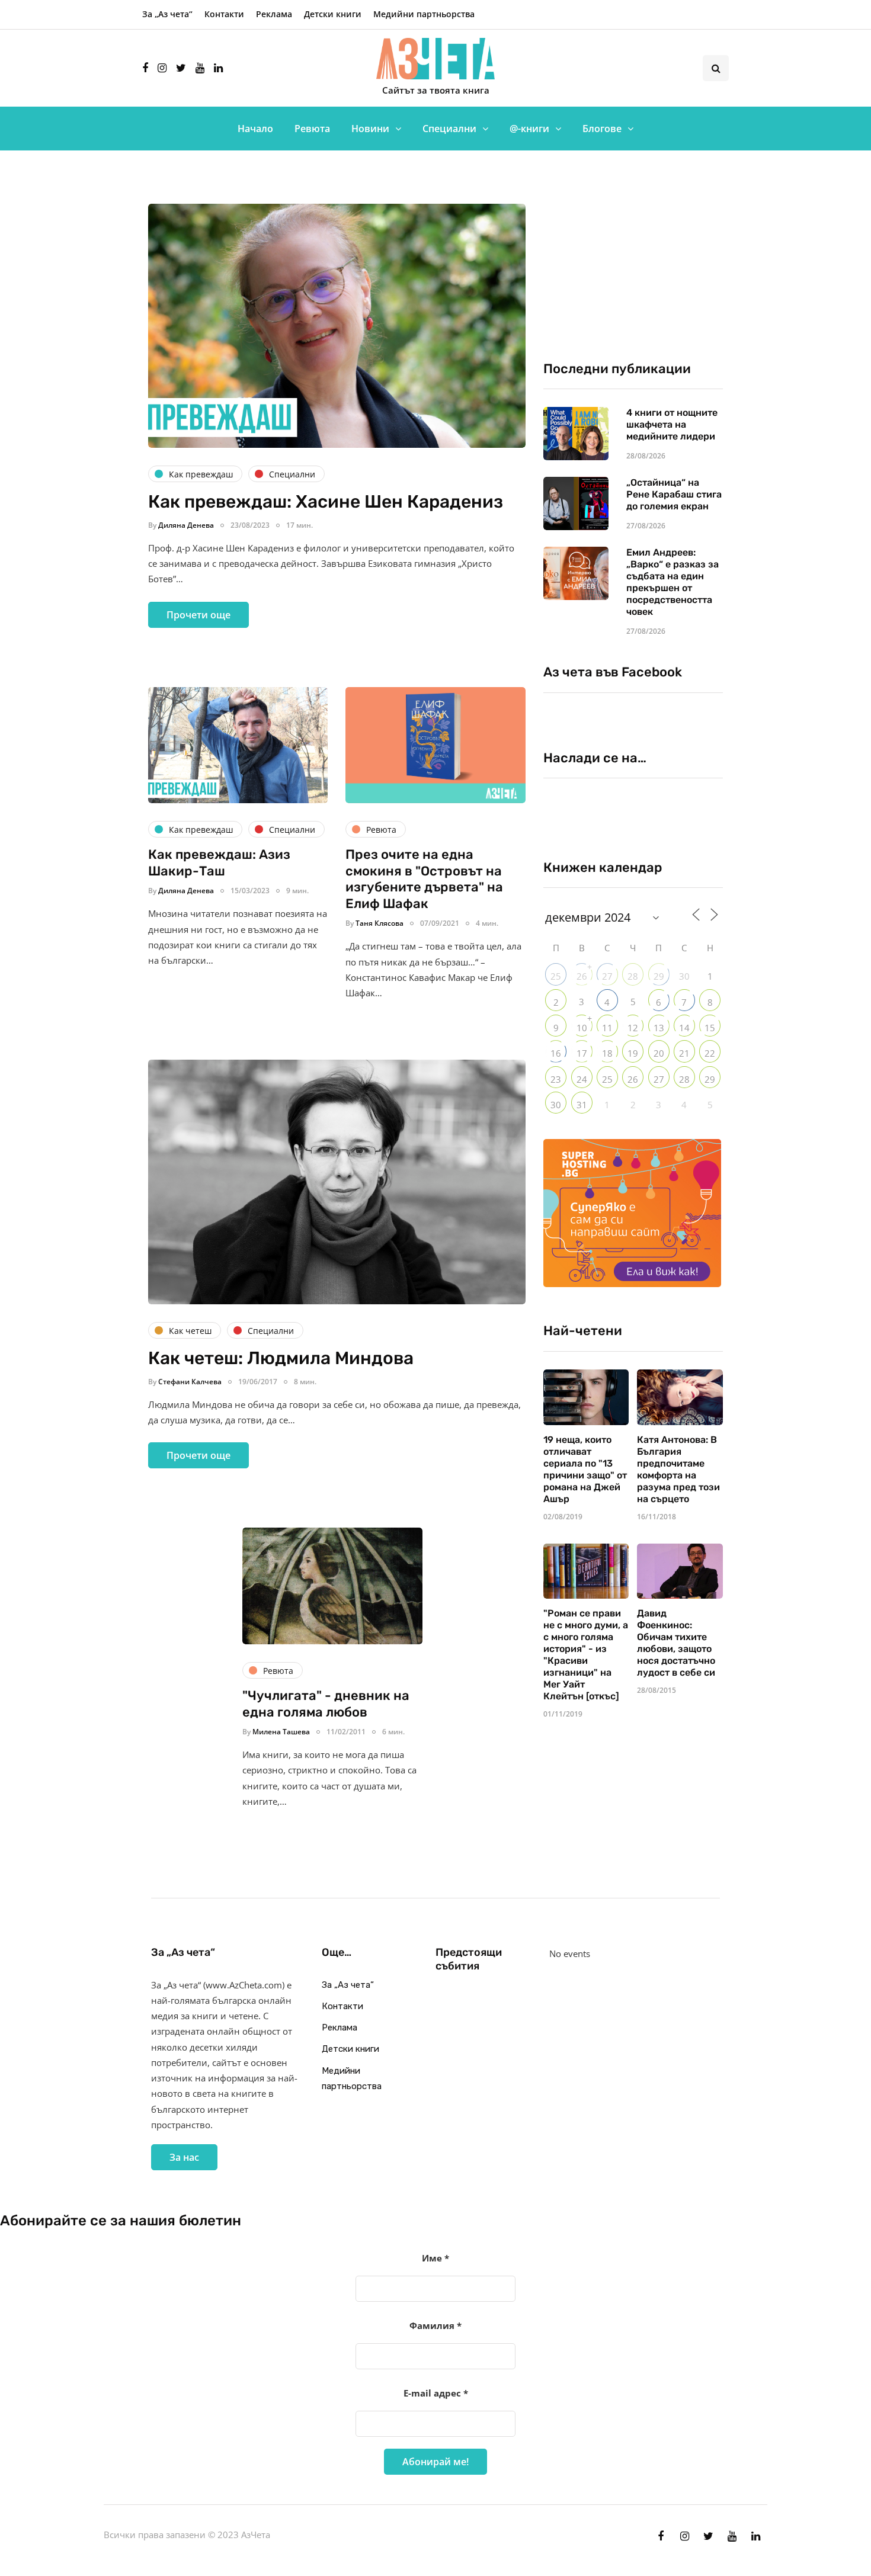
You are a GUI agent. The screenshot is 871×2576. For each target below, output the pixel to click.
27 (607, 976)
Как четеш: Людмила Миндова (281, 1358)
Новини (370, 129)
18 (607, 1053)
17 (582, 1053)
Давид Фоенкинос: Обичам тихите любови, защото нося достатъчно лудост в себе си (676, 1643)
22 (710, 1053)
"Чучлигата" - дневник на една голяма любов (326, 1704)
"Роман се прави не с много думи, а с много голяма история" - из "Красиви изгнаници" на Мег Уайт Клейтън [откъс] (586, 1655)
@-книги (529, 129)
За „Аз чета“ (167, 14)
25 (556, 976)
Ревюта (312, 129)
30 (556, 1105)
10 (582, 1028)
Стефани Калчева (190, 1382)
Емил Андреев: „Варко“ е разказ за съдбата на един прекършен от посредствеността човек (673, 582)
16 (556, 1053)
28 (633, 976)
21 (684, 1053)
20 (659, 1053)
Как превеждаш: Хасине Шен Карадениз (326, 502)
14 (684, 1028)
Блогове (602, 129)
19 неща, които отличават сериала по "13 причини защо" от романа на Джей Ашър (585, 1469)
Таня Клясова (380, 923)
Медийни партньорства (424, 14)
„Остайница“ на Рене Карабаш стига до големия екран (674, 494)
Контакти (224, 14)
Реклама (274, 14)
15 (710, 1028)
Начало (255, 129)
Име (435, 2258)
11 (607, 1028)
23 (556, 1079)
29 (659, 976)
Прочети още (198, 615)
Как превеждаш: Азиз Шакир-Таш (219, 863)
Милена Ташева (281, 1732)
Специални (449, 129)
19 (633, 1053)
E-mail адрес (436, 2393)
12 (633, 1028)
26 (582, 976)
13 (659, 1028)
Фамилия (435, 2325)
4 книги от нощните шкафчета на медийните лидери (672, 424)
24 (582, 1079)
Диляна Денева (186, 525)
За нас (184, 2157)
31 (582, 1105)
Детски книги (333, 14)
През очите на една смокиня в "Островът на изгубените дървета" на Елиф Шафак (424, 879)
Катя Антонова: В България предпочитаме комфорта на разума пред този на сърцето (678, 1469)
